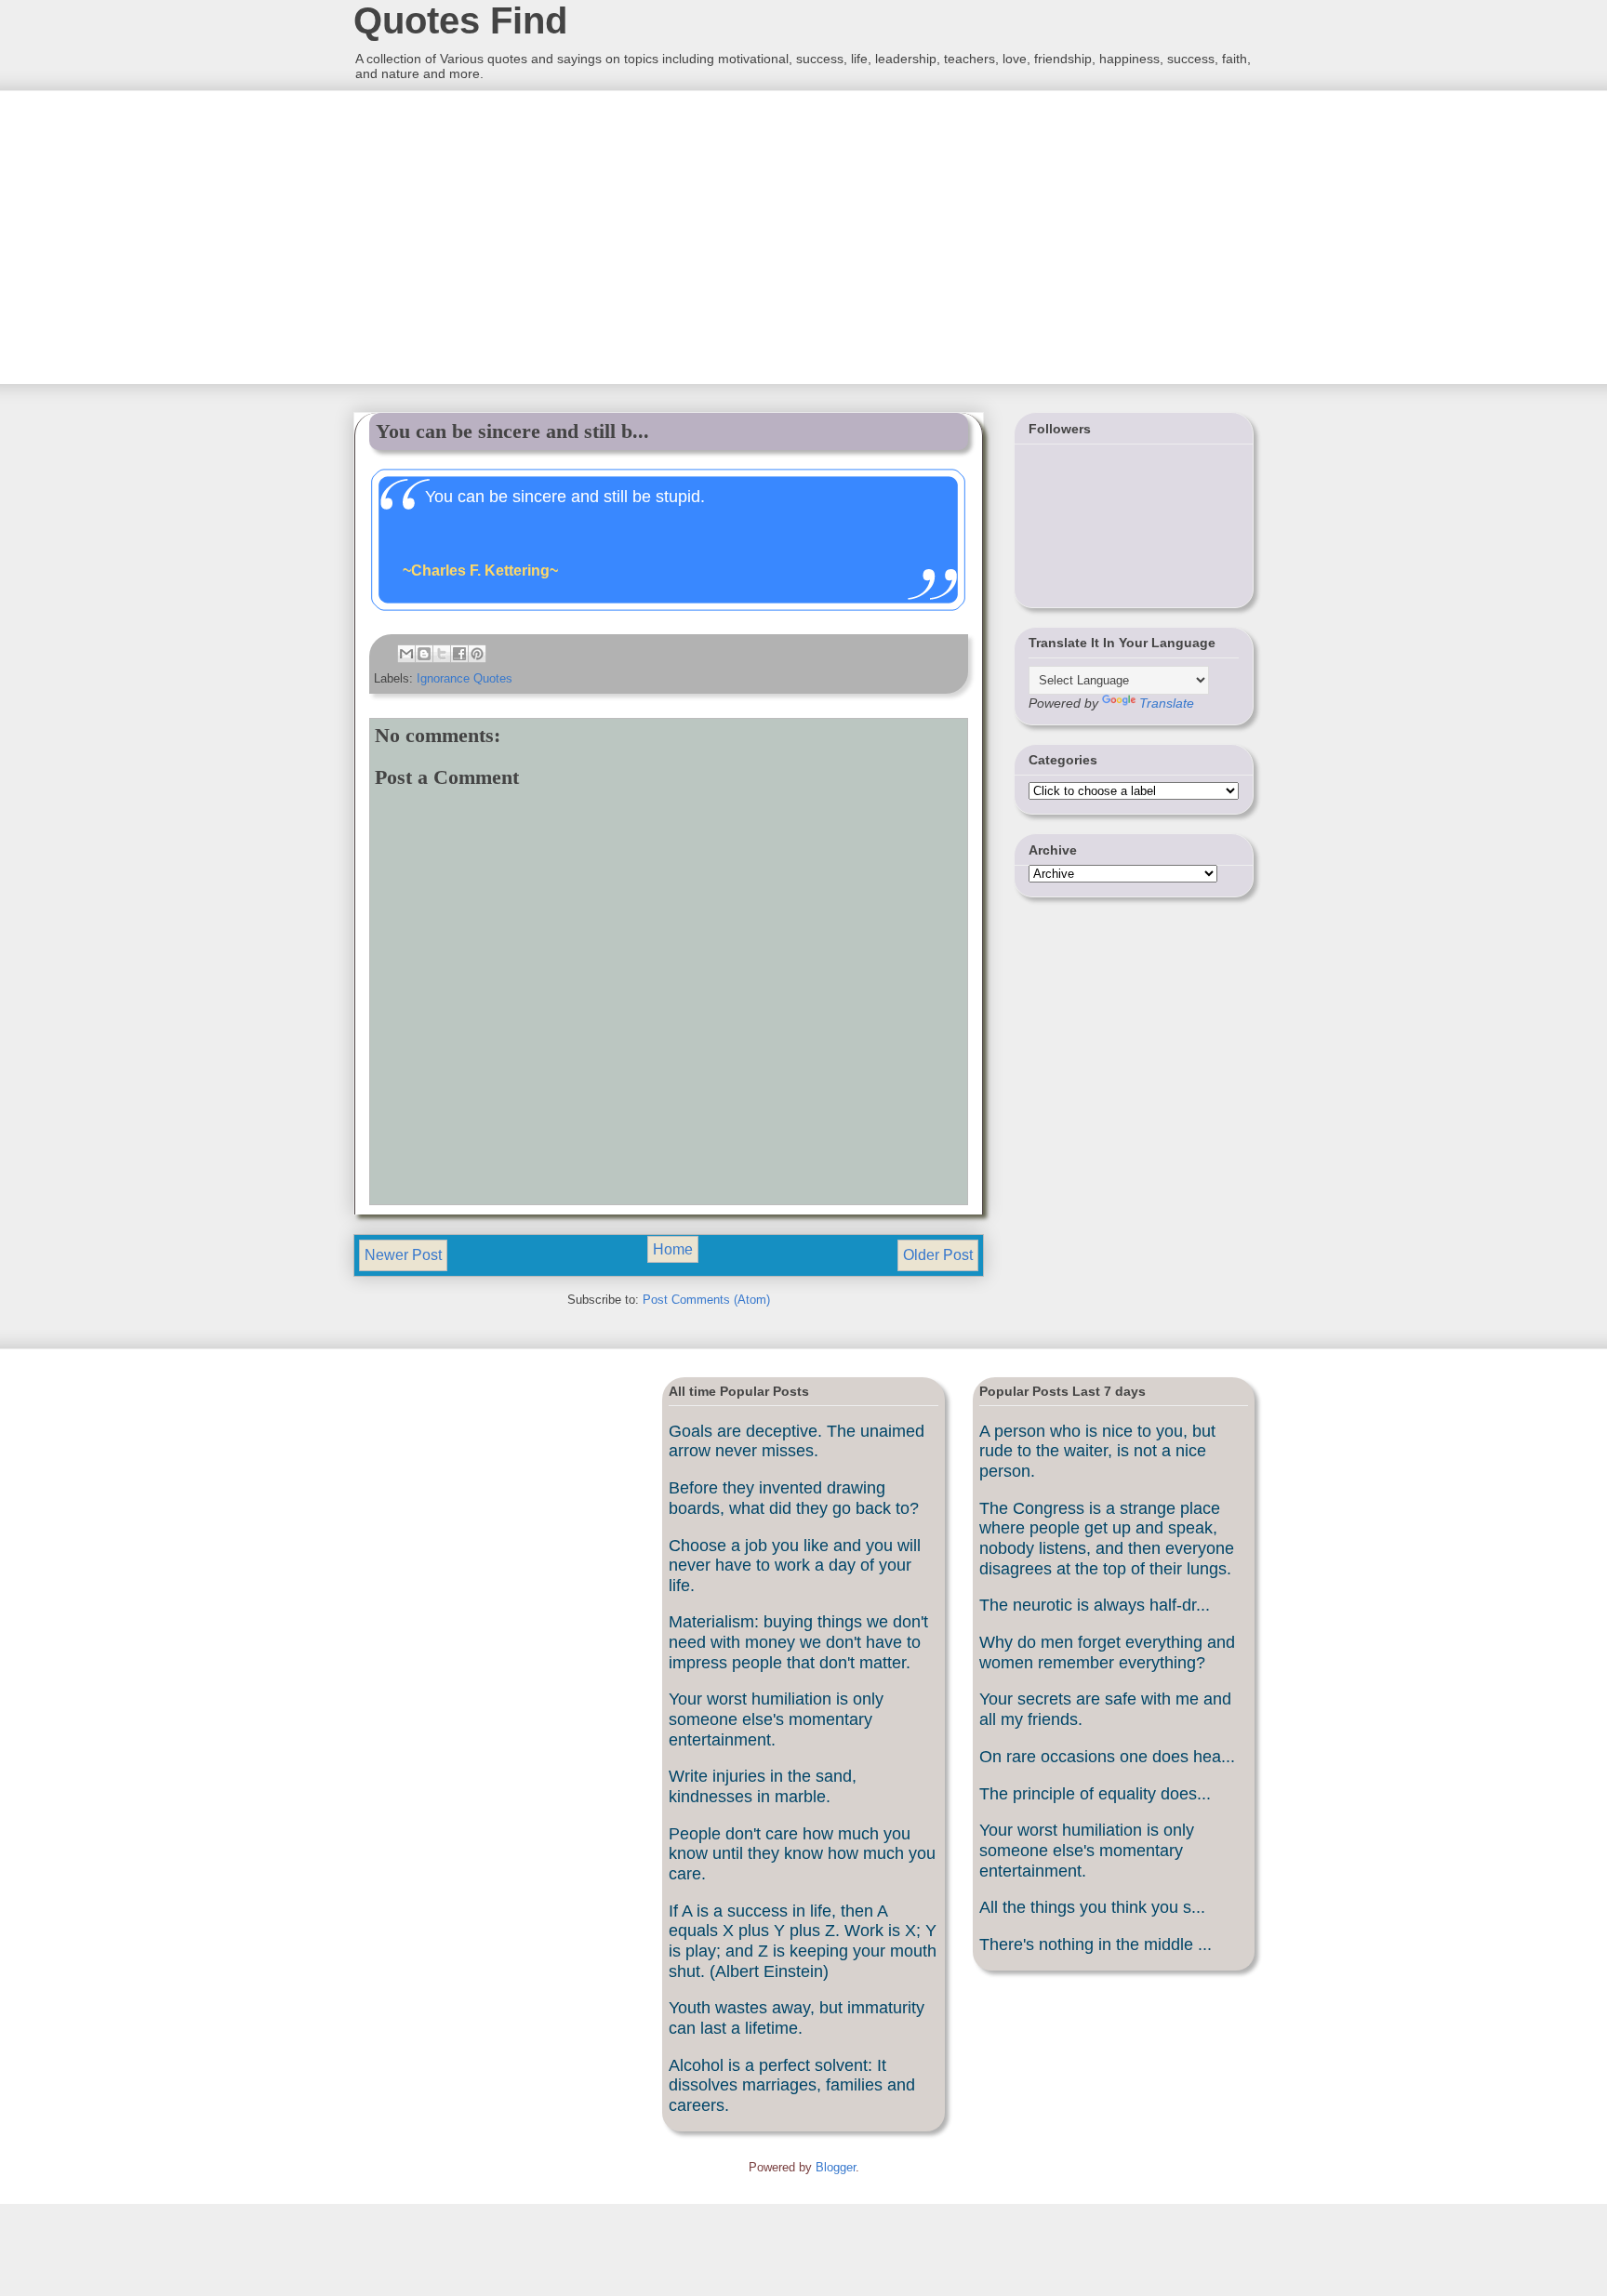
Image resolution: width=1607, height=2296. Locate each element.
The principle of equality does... (1095, 1794)
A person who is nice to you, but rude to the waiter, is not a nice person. (1097, 1451)
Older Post (938, 1255)
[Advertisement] (492, 235)
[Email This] (406, 654)
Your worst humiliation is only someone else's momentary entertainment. (776, 1719)
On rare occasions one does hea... (1107, 1757)
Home (673, 1249)
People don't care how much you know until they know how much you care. (802, 1854)
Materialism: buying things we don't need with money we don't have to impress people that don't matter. (798, 1642)
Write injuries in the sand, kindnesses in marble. (763, 1786)
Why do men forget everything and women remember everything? (1107, 1652)
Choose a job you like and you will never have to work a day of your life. (795, 1566)
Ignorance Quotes (465, 678)
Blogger (836, 2167)
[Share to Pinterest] (477, 654)
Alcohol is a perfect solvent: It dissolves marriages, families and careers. (792, 2085)
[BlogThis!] (424, 654)
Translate (1167, 703)
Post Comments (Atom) (706, 1300)
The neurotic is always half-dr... (1095, 1605)
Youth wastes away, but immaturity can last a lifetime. (797, 2018)
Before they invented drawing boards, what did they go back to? (794, 1498)
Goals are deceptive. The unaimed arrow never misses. (797, 1441)
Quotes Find (460, 20)
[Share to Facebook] (459, 654)
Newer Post (403, 1255)
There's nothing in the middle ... (1096, 1944)
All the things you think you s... (1092, 1907)
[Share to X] (442, 654)
